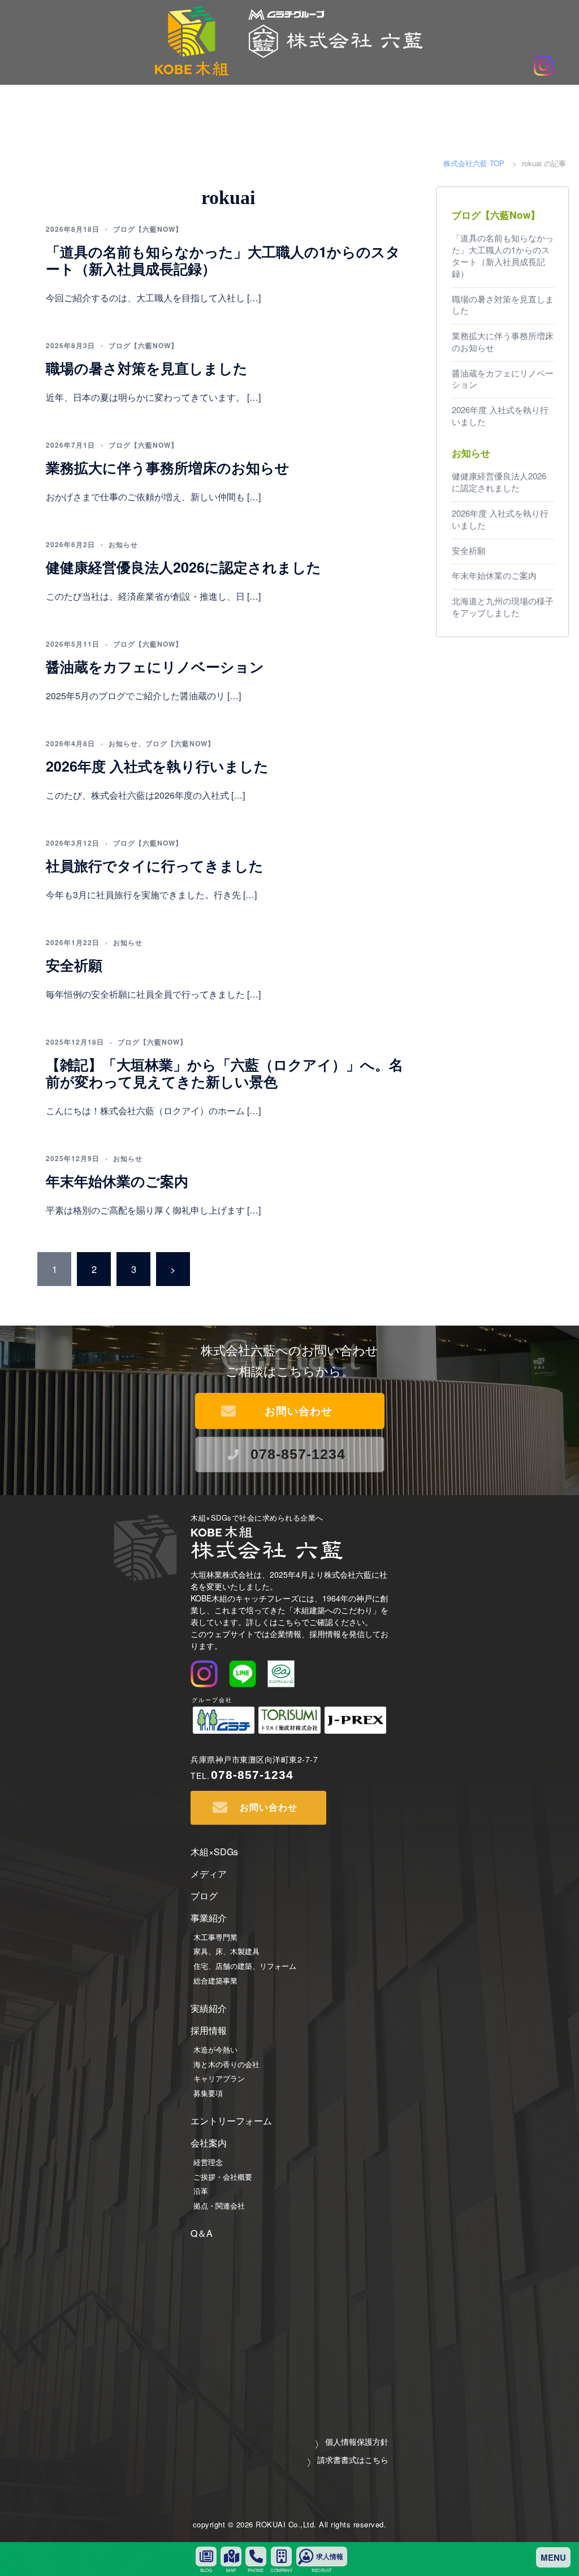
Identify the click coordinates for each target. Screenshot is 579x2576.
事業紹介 (209, 1918)
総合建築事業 (215, 1980)
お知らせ (123, 544)
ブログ (204, 1896)
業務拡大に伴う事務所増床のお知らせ (168, 467)
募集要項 (208, 2093)
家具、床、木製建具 (226, 1951)
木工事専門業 (215, 1937)
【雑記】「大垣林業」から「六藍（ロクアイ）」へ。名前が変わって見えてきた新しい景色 (224, 1073)
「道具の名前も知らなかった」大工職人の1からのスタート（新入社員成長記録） (223, 260)
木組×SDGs (214, 1852)
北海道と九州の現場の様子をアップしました (503, 607)
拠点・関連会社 (219, 2205)
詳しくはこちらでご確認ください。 (309, 1622)
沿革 (201, 2191)
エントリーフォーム (231, 2121)
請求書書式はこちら (353, 2459)
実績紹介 (209, 2008)
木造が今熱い (215, 2049)
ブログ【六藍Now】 (148, 229)
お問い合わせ (299, 1411)
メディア (209, 1874)
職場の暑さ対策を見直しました (147, 368)
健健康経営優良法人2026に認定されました (183, 567)
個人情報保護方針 (357, 2441)
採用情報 (209, 2030)
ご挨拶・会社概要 (223, 2177)
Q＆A (202, 2233)
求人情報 (330, 2557)
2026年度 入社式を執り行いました (157, 766)
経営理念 (208, 2162)
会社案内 (209, 2143)
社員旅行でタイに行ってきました (155, 865)
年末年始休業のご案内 (117, 1181)
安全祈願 (74, 965)
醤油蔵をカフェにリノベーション (155, 666)
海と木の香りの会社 (226, 2064)
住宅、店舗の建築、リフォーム (245, 1966)
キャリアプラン (219, 2078)
